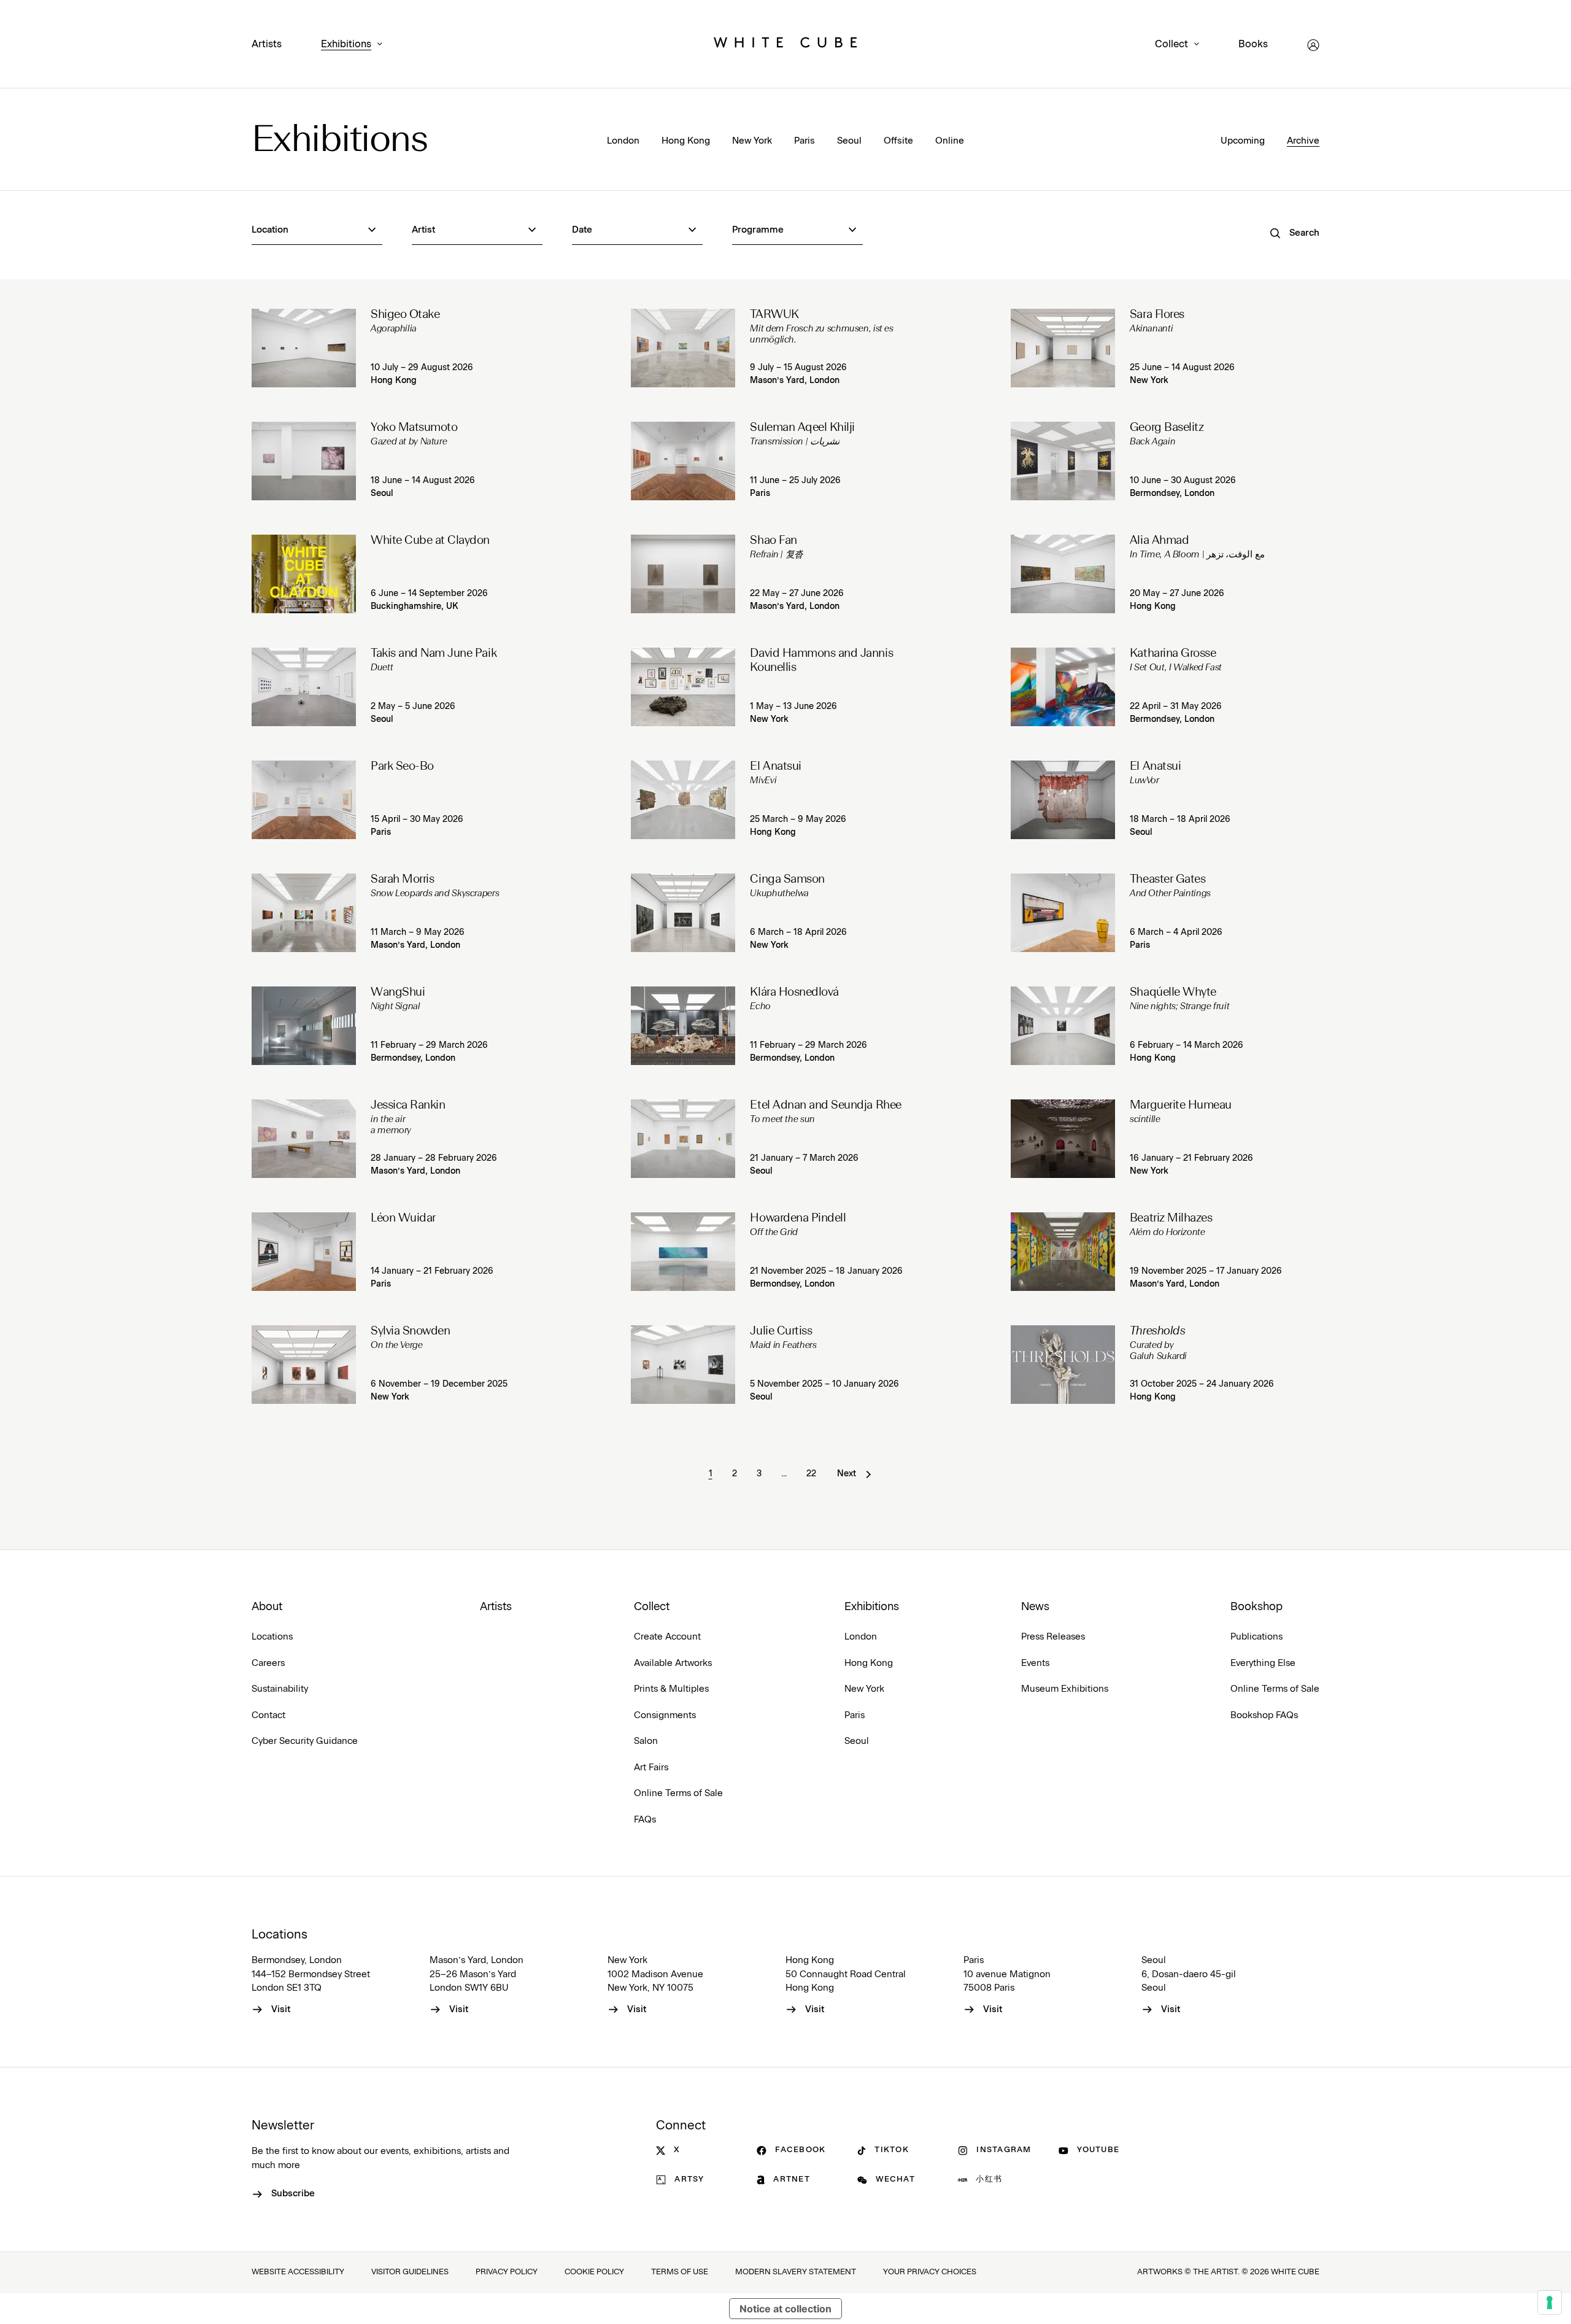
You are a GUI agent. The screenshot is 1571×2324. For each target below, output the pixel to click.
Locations (272, 1637)
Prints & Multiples (671, 1689)
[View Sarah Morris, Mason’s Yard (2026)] (304, 913)
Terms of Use (680, 2272)
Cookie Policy (594, 2272)
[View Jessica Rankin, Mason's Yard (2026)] (304, 1139)
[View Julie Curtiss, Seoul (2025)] (683, 1365)
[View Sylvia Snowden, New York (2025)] (304, 1365)
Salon (646, 1741)
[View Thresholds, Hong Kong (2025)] (1063, 1365)
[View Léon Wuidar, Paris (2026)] (304, 1252)
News (1035, 1607)
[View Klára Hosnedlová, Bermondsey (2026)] (683, 1026)
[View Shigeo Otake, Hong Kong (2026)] (304, 348)
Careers (268, 1663)
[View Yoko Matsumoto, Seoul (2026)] (304, 461)
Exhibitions (346, 44)
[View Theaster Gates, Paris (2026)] (1063, 913)
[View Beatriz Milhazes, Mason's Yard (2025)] (1063, 1252)
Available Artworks (673, 1663)
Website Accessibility (298, 2272)
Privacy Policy (507, 2272)
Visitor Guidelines (410, 2272)
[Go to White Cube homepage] (785, 45)
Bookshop (1256, 1607)
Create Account (667, 1637)
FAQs (645, 1820)
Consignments (665, 1715)
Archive (1303, 141)
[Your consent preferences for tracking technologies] (1550, 2303)
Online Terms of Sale (678, 1793)
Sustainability (280, 1689)
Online (950, 141)
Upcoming (1243, 141)
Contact (268, 1715)
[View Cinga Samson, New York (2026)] (683, 913)
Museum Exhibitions (1065, 1689)
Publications (1256, 1637)
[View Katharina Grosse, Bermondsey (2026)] (1063, 687)
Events (1035, 1663)
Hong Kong (686, 141)
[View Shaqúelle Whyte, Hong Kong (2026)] (1063, 1026)
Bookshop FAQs (1264, 1715)
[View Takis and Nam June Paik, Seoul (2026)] (304, 687)
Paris (805, 141)
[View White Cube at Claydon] (304, 574)
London (623, 141)
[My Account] (1313, 45)
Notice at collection (785, 2309)
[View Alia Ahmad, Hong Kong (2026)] (1063, 574)
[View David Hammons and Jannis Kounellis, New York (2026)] (683, 687)
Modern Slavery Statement (796, 2272)
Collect (1171, 44)
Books (1253, 44)
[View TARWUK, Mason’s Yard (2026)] (683, 348)
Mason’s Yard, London (795, 381)
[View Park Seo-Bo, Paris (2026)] (304, 800)
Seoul (849, 141)
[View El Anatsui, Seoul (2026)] (1063, 800)
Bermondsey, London (1172, 494)
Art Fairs (651, 1768)
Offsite (898, 141)
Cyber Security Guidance (305, 1741)
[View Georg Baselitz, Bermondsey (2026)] (1063, 461)
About (267, 1607)
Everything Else (1263, 1663)
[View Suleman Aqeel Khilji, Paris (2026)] (683, 461)
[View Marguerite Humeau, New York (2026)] (1063, 1139)
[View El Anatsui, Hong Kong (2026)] (683, 800)
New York (752, 141)
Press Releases (1053, 1637)
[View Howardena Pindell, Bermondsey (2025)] (683, 1252)
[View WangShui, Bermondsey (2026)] (304, 1026)
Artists (267, 44)
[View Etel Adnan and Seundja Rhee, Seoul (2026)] (683, 1139)
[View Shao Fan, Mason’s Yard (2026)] (683, 574)
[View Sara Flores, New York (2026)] (1063, 348)
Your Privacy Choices (930, 2272)
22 (811, 1474)
